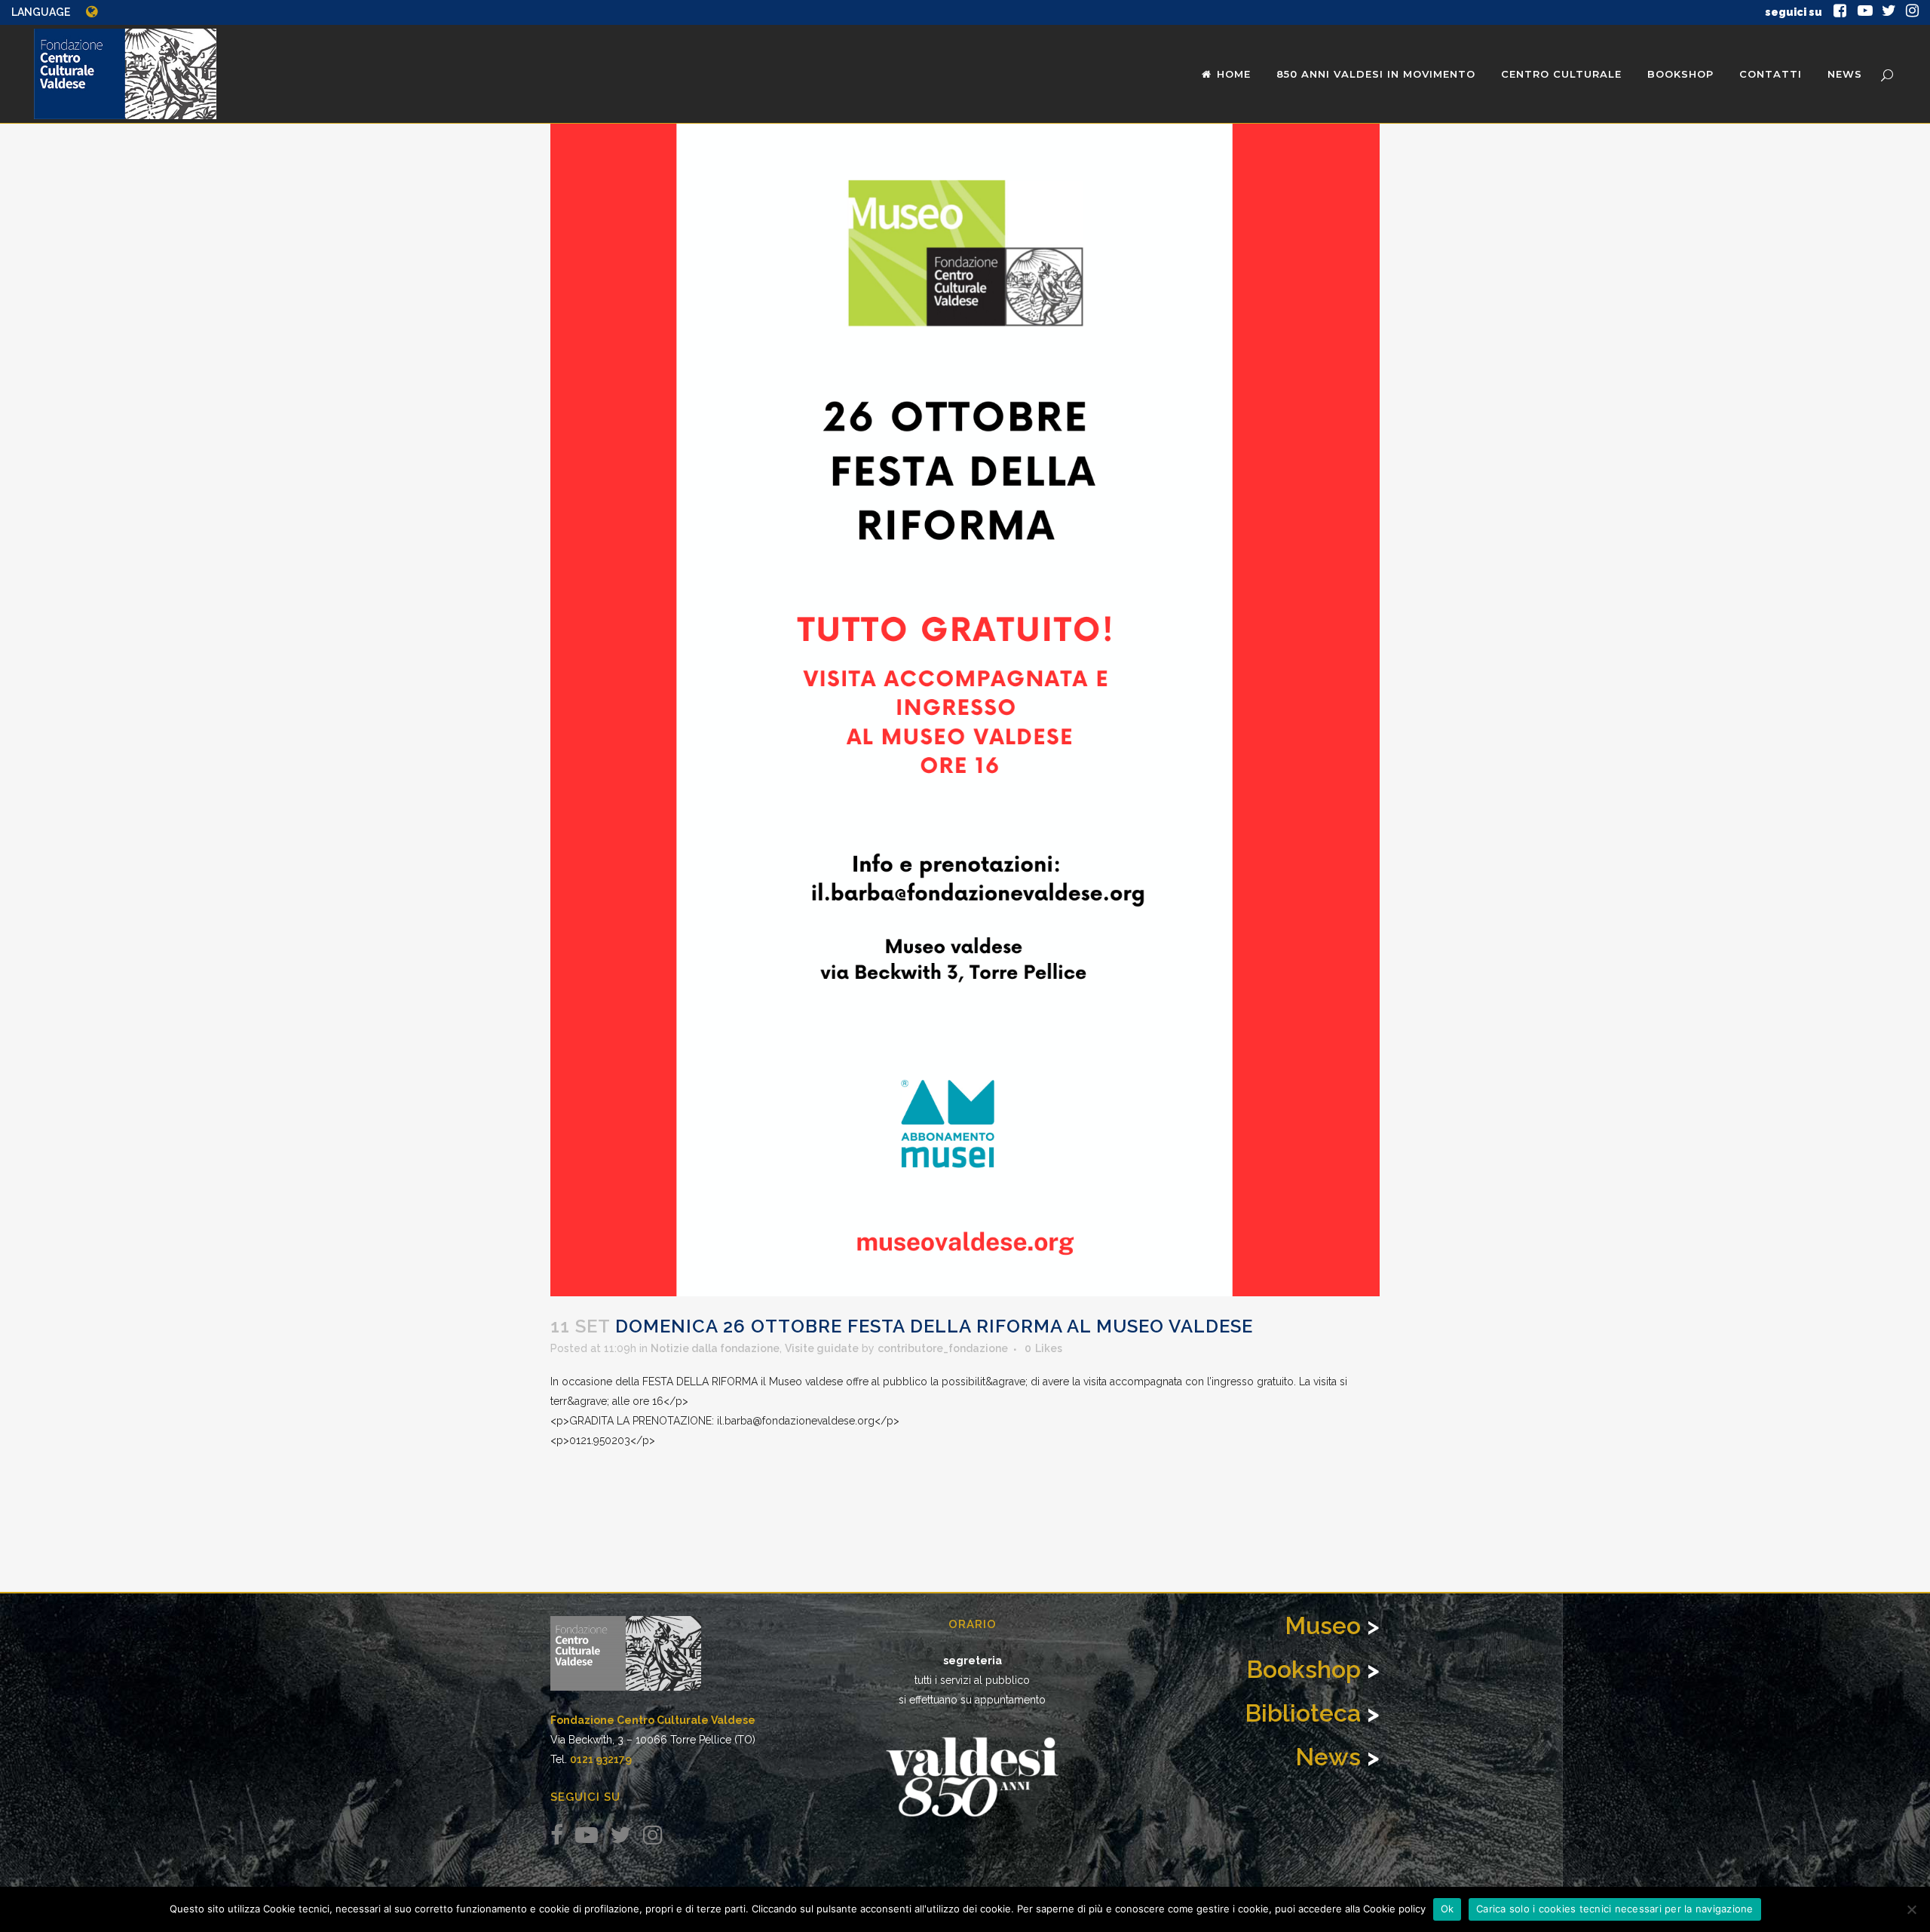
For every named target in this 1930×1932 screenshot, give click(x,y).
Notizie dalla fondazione (715, 1348)
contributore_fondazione (943, 1348)
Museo (1323, 1625)
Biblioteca (1303, 1713)
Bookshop (1304, 1669)
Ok (1447, 1909)
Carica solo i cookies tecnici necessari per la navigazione (1615, 1909)
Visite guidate (822, 1348)
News (1328, 1757)
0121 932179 (601, 1759)
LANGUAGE (41, 12)
